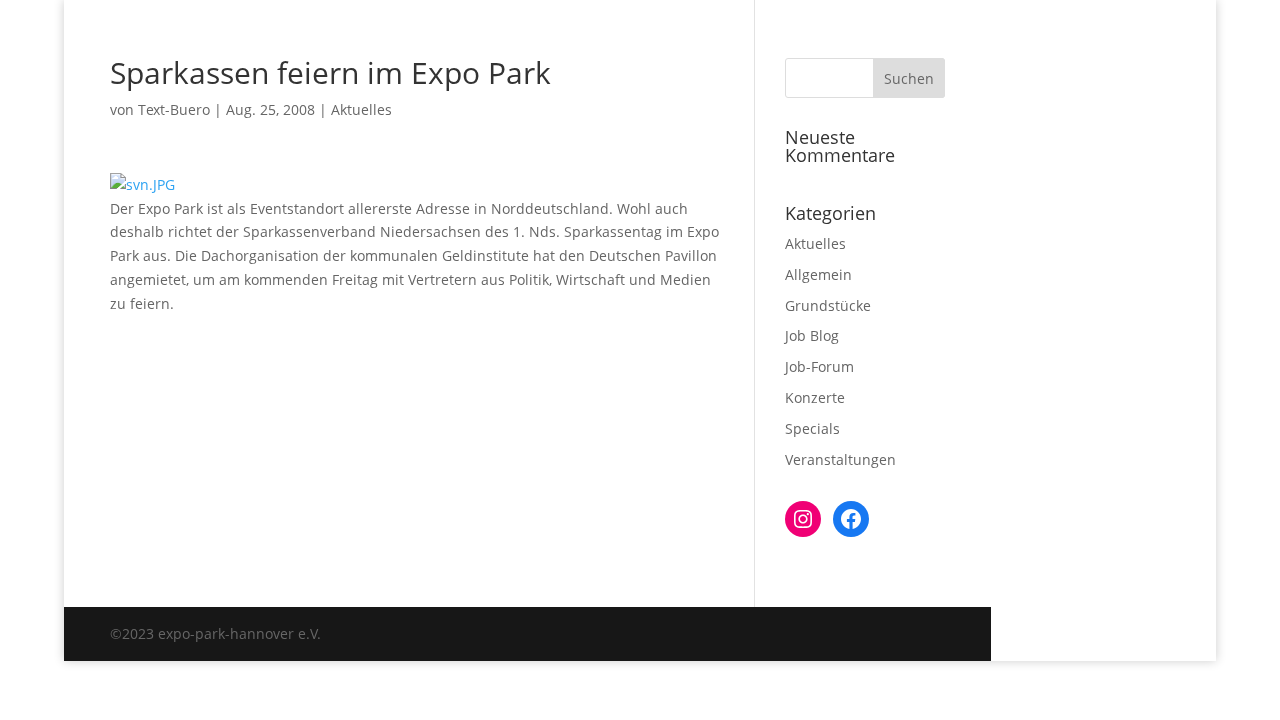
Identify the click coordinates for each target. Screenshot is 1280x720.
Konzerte (815, 397)
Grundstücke (828, 305)
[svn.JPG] (142, 184)
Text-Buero (174, 109)
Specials (812, 428)
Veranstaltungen (840, 459)
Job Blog (812, 335)
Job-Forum (819, 366)
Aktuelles (361, 109)
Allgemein (818, 274)
